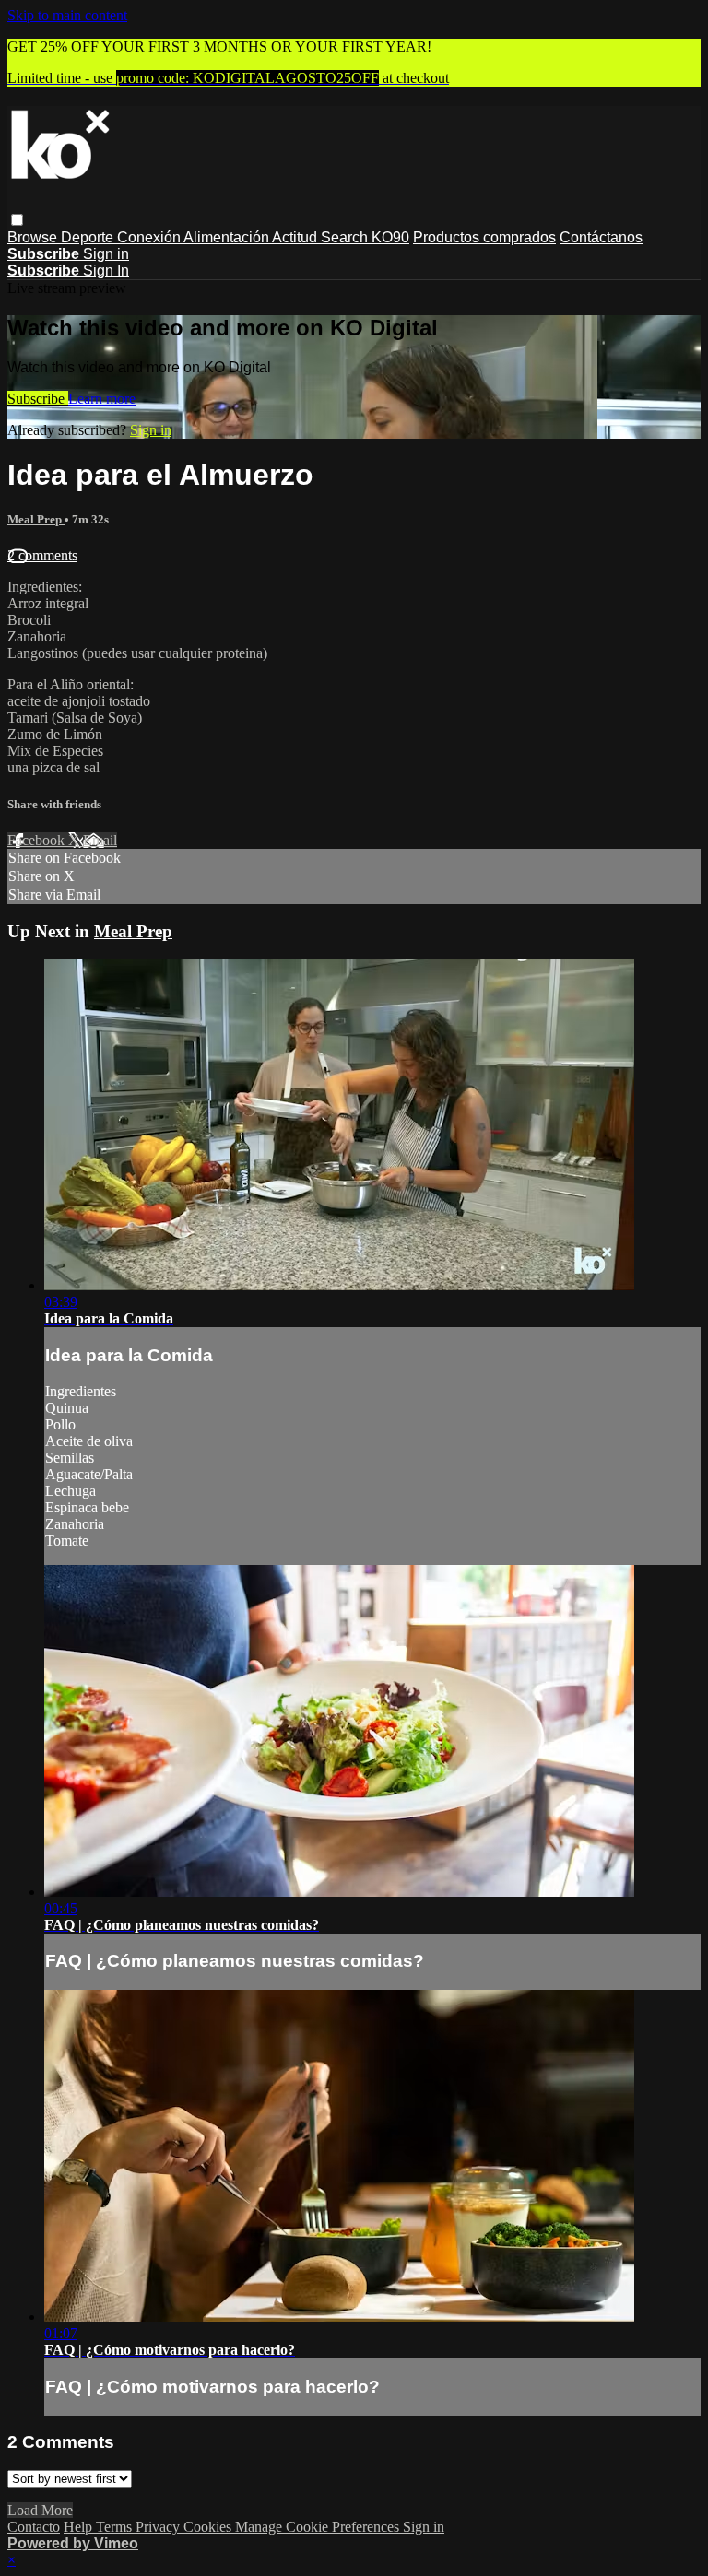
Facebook (38, 840)
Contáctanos (601, 237)
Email (100, 840)
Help (80, 2527)
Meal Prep (36, 519)
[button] (17, 220)
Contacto (34, 2527)
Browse (34, 237)
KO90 (390, 237)
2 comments (42, 555)
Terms (116, 2527)
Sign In (106, 271)
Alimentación (228, 237)
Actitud (296, 237)
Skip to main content (67, 15)
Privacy (159, 2527)
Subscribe (38, 399)
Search (346, 237)
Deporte (89, 237)
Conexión (150, 237)
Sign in (106, 254)
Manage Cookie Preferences (319, 2527)
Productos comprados (484, 237)
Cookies (209, 2527)
